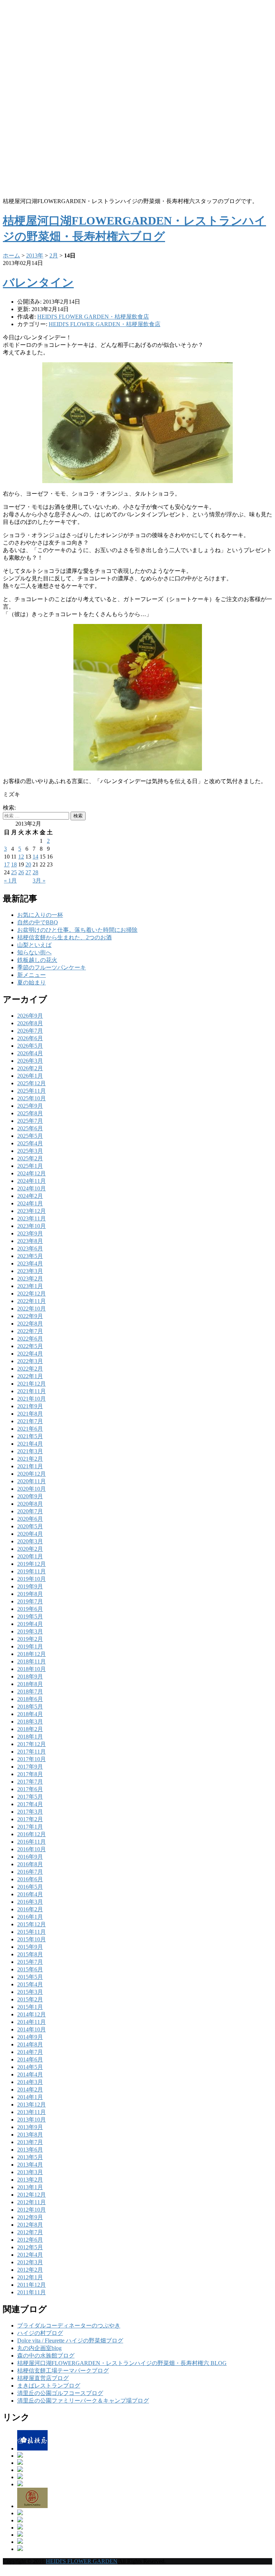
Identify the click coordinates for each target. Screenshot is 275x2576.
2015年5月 (30, 1977)
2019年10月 (32, 1579)
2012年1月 (30, 2277)
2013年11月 (32, 2112)
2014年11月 (32, 2022)
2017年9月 (30, 1767)
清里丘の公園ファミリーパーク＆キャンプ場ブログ (83, 2401)
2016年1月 (30, 1917)
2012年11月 (32, 2202)
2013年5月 (30, 2157)
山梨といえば (34, 945)
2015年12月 (32, 1924)
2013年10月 (32, 2120)
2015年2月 (30, 1999)
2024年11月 (32, 1181)
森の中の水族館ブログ (46, 2356)
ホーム (11, 255)
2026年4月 (30, 1053)
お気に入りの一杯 (40, 915)
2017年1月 (30, 1827)
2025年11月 (32, 1091)
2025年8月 (30, 1113)
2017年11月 (32, 1752)
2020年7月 (30, 1511)
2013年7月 (30, 2142)
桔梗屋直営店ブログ (43, 2378)
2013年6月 (30, 2150)
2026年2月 (30, 1068)
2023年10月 (32, 1226)
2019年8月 (30, 1594)
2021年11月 (32, 1391)
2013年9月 (30, 2127)
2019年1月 (30, 1646)
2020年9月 (30, 1496)
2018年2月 (30, 1729)
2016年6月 (30, 1879)
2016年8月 (30, 1864)
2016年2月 (30, 1909)
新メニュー (32, 975)
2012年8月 (30, 2225)
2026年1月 (30, 1076)
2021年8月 (30, 1414)
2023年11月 (32, 1218)
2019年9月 (30, 1586)
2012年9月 (30, 2217)
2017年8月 (30, 1774)
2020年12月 (32, 1474)
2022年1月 (30, 1376)
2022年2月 (30, 1369)
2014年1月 (30, 2097)
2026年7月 (30, 1031)
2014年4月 (30, 2074)
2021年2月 (30, 1459)
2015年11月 (32, 1932)
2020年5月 (30, 1526)
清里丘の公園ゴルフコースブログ (60, 2393)
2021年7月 (30, 1421)
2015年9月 (30, 1947)
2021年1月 (30, 1466)
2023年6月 (30, 1248)
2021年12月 (32, 1384)
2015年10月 (32, 1939)
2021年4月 (30, 1444)
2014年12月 (32, 2014)
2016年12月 (32, 1834)
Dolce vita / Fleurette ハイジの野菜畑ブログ (70, 2341)
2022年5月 (30, 1346)
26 (21, 872)
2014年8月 (30, 2044)
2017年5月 (30, 1797)
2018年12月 (32, 1654)
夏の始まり (32, 982)
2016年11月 (32, 1842)
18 (14, 864)
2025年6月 (30, 1128)
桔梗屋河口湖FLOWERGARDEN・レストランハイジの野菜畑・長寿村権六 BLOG (122, 2363)
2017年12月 (32, 1744)
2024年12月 (32, 1173)
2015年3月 (30, 1992)
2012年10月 (32, 2210)
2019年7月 (30, 1601)
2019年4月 (30, 1624)
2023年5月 (30, 1256)
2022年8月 (30, 1324)
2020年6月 (30, 1519)
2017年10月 (32, 1759)
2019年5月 (30, 1616)
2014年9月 (30, 2037)
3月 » (39, 881)
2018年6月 (30, 1699)
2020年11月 (32, 1481)
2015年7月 (30, 1962)
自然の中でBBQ (38, 922)
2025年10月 (32, 1098)
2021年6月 (30, 1429)
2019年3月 (30, 1631)
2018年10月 (32, 1669)
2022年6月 (30, 1339)
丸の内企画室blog (39, 2348)
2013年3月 (30, 2172)
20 (28, 864)
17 (7, 864)
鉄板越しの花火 (37, 960)
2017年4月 (30, 1804)
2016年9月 (30, 1857)
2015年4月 (30, 1984)
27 (28, 872)
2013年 (35, 255)
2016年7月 (30, 1872)
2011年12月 (32, 2285)
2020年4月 (30, 1534)
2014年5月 (30, 2067)
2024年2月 (30, 1196)
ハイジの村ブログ (40, 2333)
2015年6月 (30, 1969)
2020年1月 (30, 1556)
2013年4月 (30, 2165)
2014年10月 (32, 2029)
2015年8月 (30, 1954)
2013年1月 (30, 2187)
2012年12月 (32, 2195)
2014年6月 (30, 2059)
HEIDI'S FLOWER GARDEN (82, 2561)
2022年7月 (30, 1331)
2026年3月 (30, 1061)
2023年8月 (30, 1241)
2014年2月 (30, 2090)
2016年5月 (30, 1887)
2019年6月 (30, 1609)
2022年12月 (32, 1294)
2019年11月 (32, 1571)
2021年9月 (30, 1406)
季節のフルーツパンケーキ (52, 967)
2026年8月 (30, 1023)
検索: (9, 808)
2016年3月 (30, 1902)
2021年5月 (30, 1436)
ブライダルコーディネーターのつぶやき (69, 2326)
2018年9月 (30, 1677)
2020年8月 (30, 1504)
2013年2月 (30, 2180)
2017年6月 (30, 1789)
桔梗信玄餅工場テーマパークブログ (63, 2371)
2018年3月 (30, 1722)
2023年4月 (30, 1264)
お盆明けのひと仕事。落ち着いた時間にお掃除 (77, 930)
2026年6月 (30, 1038)
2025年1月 (30, 1166)
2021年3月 (30, 1451)
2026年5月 (30, 1046)
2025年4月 (30, 1143)
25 (14, 872)
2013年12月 (32, 2105)
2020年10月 (32, 1489)
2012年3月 (30, 2262)
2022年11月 (32, 1301)
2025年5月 (30, 1136)
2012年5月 (30, 2247)
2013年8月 (30, 2135)
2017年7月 (30, 1782)
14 (35, 857)
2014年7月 (30, 2052)
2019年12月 (32, 1564)
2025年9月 (30, 1106)
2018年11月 (32, 1661)
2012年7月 (30, 2232)
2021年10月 (32, 1399)
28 (35, 872)
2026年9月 (30, 1016)
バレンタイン (38, 282)
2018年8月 (30, 1684)
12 (21, 857)
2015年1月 (30, 2007)
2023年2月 (30, 1279)
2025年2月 (30, 1158)
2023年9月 (30, 1233)
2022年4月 (30, 1354)
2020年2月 (30, 1549)
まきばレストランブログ (49, 2386)
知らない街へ (34, 952)
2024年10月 (32, 1188)
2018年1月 (30, 1737)
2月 (54, 255)
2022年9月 (30, 1316)
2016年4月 (30, 1894)
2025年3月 (30, 1151)
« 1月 (10, 881)
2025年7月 (30, 1121)
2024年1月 (30, 1203)
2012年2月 (30, 2270)
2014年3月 (30, 2082)
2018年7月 (30, 1692)
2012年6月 (30, 2240)
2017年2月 (30, 1819)
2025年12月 (32, 1083)
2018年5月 (30, 1707)
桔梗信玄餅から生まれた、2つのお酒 (64, 937)
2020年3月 (30, 1541)
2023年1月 (30, 1286)
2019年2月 (30, 1639)
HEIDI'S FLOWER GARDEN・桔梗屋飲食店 (105, 324)
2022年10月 (32, 1309)
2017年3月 (30, 1812)
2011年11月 (32, 2292)
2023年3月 (30, 1271)
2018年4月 (30, 1714)
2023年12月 (32, 1211)
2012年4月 (30, 2255)
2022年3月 (30, 1361)
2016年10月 (32, 1849)
